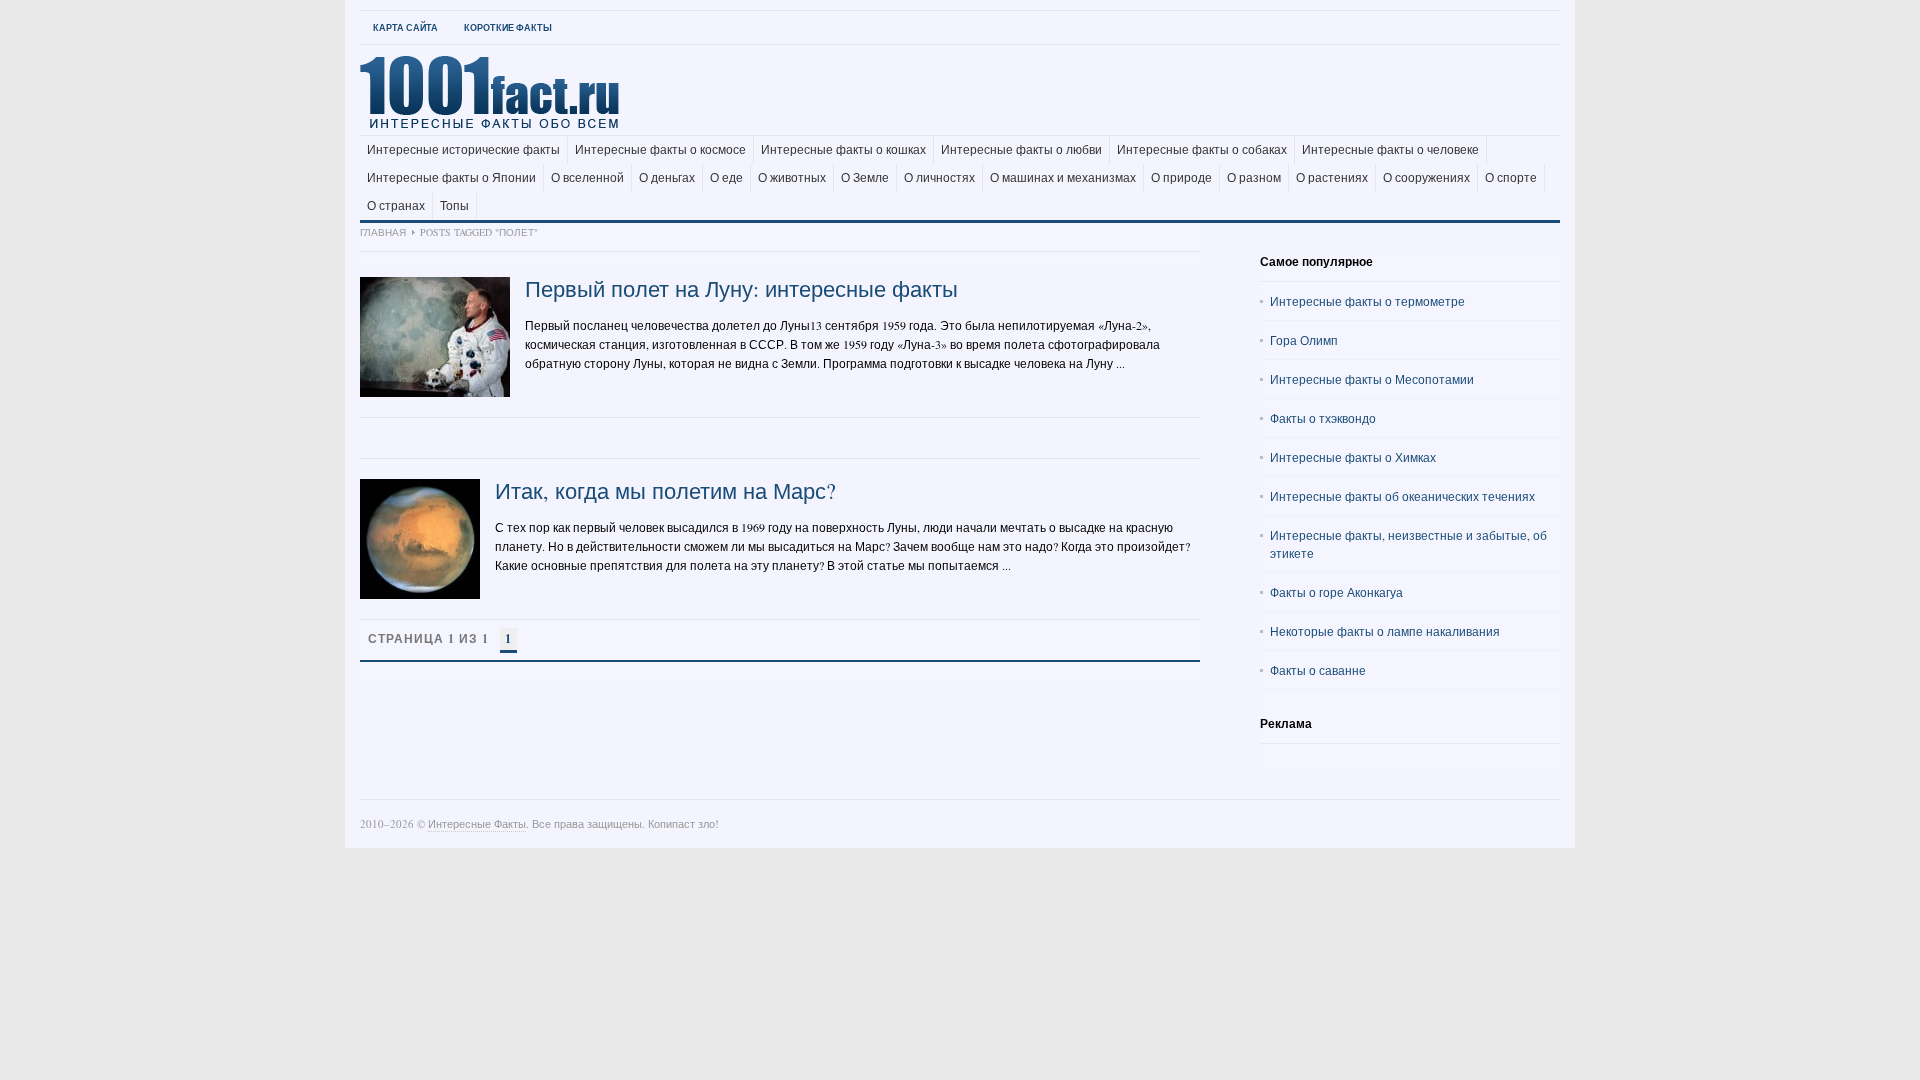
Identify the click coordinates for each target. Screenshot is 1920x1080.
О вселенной (587, 178)
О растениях (1332, 178)
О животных (792, 178)
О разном (1254, 178)
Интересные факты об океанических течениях (1402, 496)
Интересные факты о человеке (1390, 150)
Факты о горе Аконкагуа (1336, 592)
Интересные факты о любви (1021, 150)
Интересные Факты (477, 823)
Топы (454, 206)
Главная (383, 232)
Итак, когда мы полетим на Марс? (665, 490)
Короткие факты (508, 27)
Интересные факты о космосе (660, 150)
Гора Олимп (1304, 340)
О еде (726, 178)
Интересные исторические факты (463, 150)
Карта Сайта (405, 27)
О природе (1181, 178)
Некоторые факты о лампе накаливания (1385, 631)
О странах (396, 206)
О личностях (939, 178)
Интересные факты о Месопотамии (1372, 379)
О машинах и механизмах (1063, 178)
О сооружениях (1426, 178)
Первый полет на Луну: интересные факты (741, 288)
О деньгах (667, 178)
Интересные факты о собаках (1202, 150)
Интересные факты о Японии (451, 178)
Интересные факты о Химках (1353, 457)
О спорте (1511, 178)
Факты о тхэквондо (1323, 418)
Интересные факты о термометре (1367, 301)
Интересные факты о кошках (843, 150)
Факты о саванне (1318, 670)
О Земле (865, 178)
